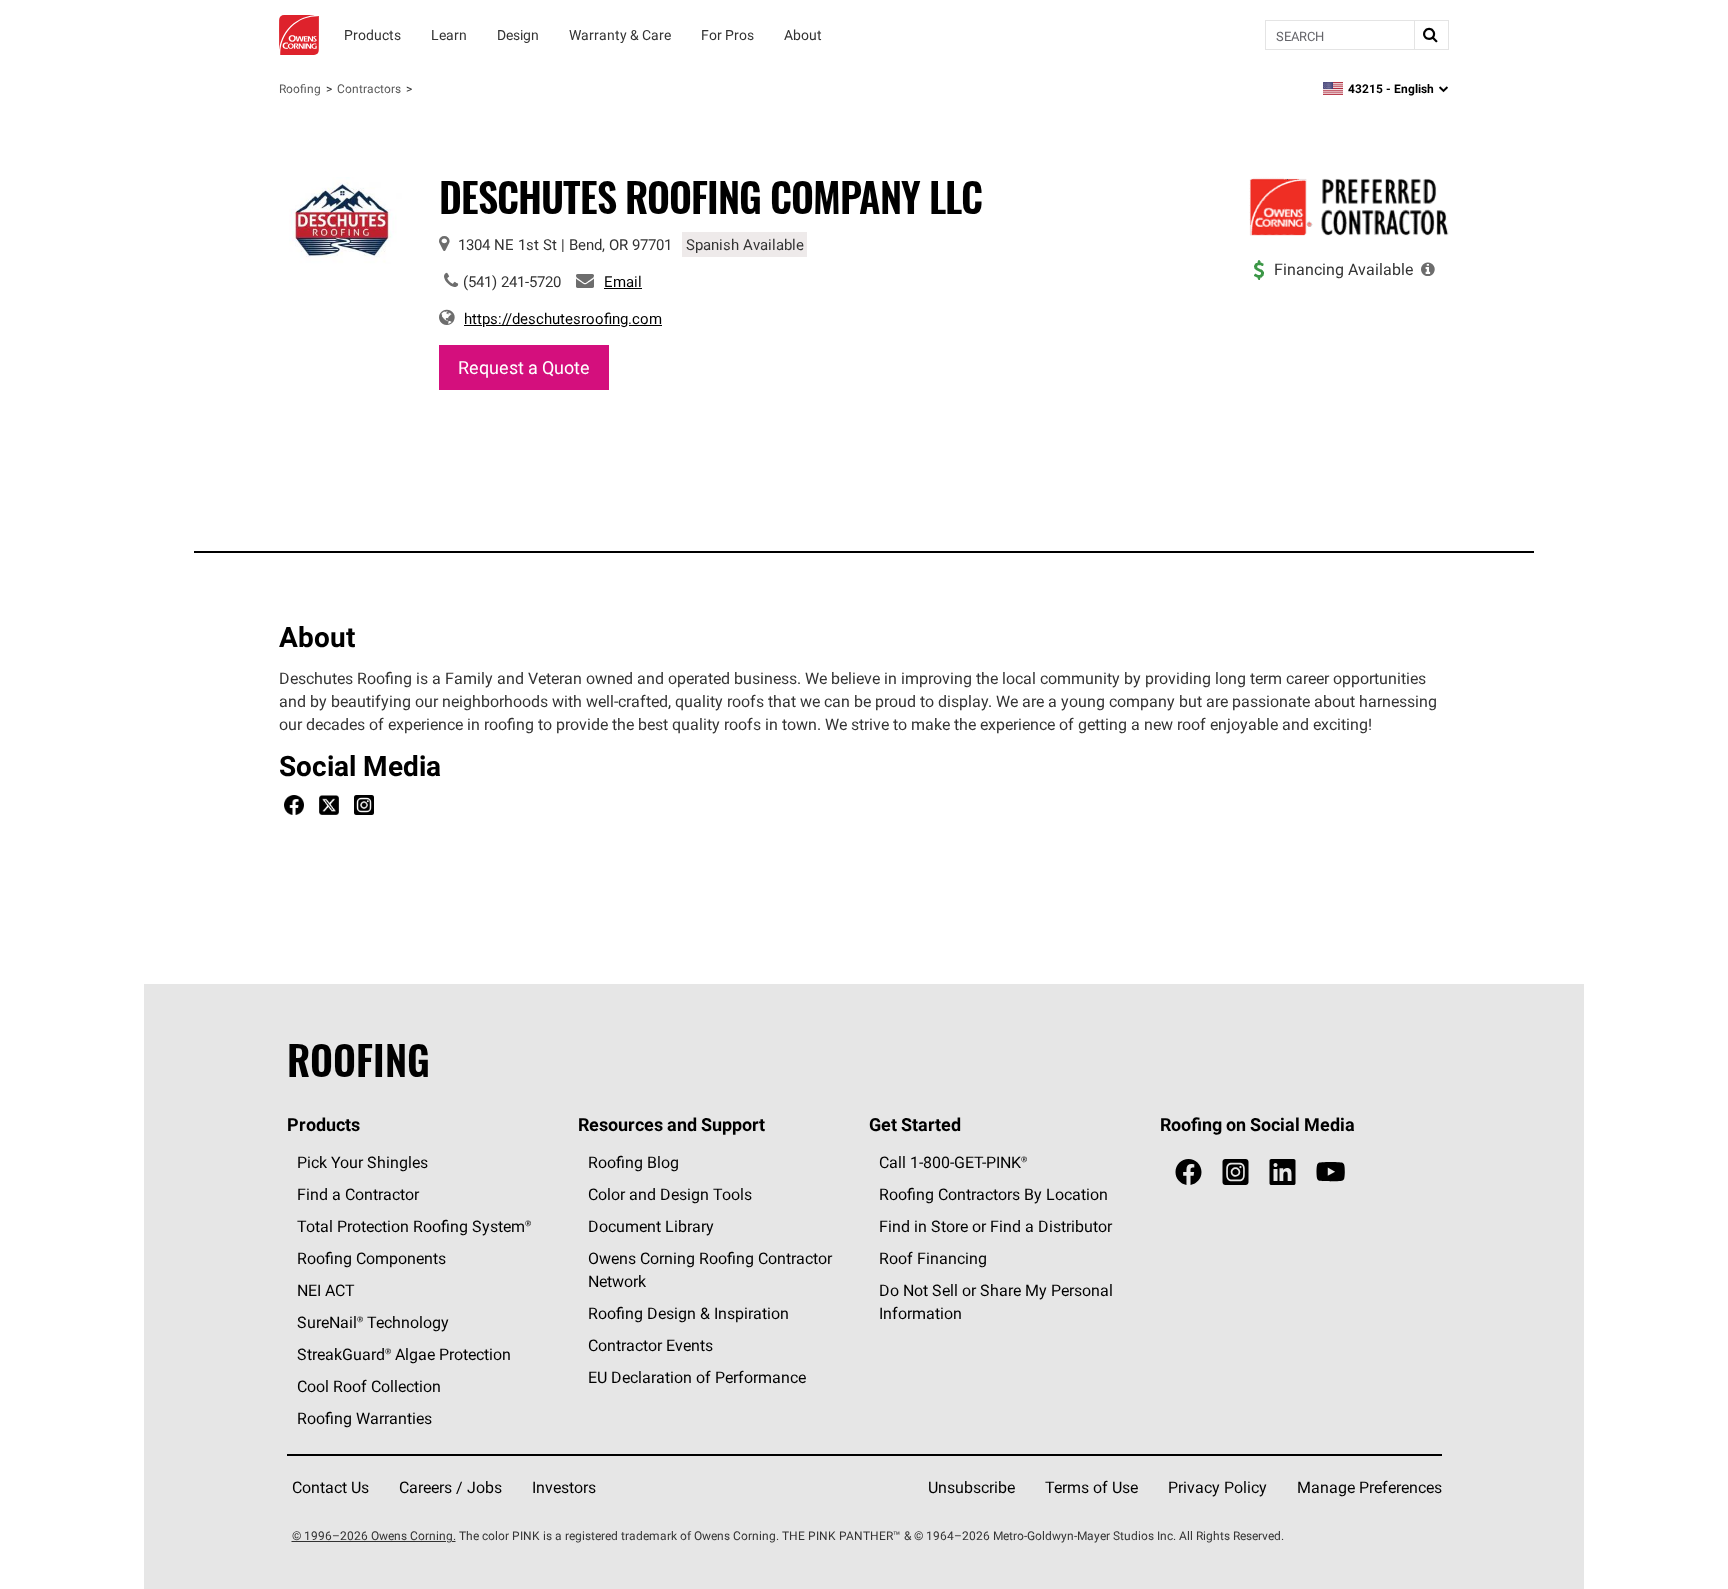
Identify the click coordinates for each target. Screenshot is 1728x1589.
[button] (1428, 269)
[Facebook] (294, 808)
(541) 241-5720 (512, 281)
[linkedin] (1282, 1172)
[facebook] (1188, 1172)
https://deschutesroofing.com (563, 318)
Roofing (300, 88)
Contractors (369, 88)
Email (623, 281)
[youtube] (1330, 1172)
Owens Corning (299, 35)
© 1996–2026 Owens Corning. (374, 1535)
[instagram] (1235, 1172)
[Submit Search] (1431, 35)
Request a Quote (524, 367)
